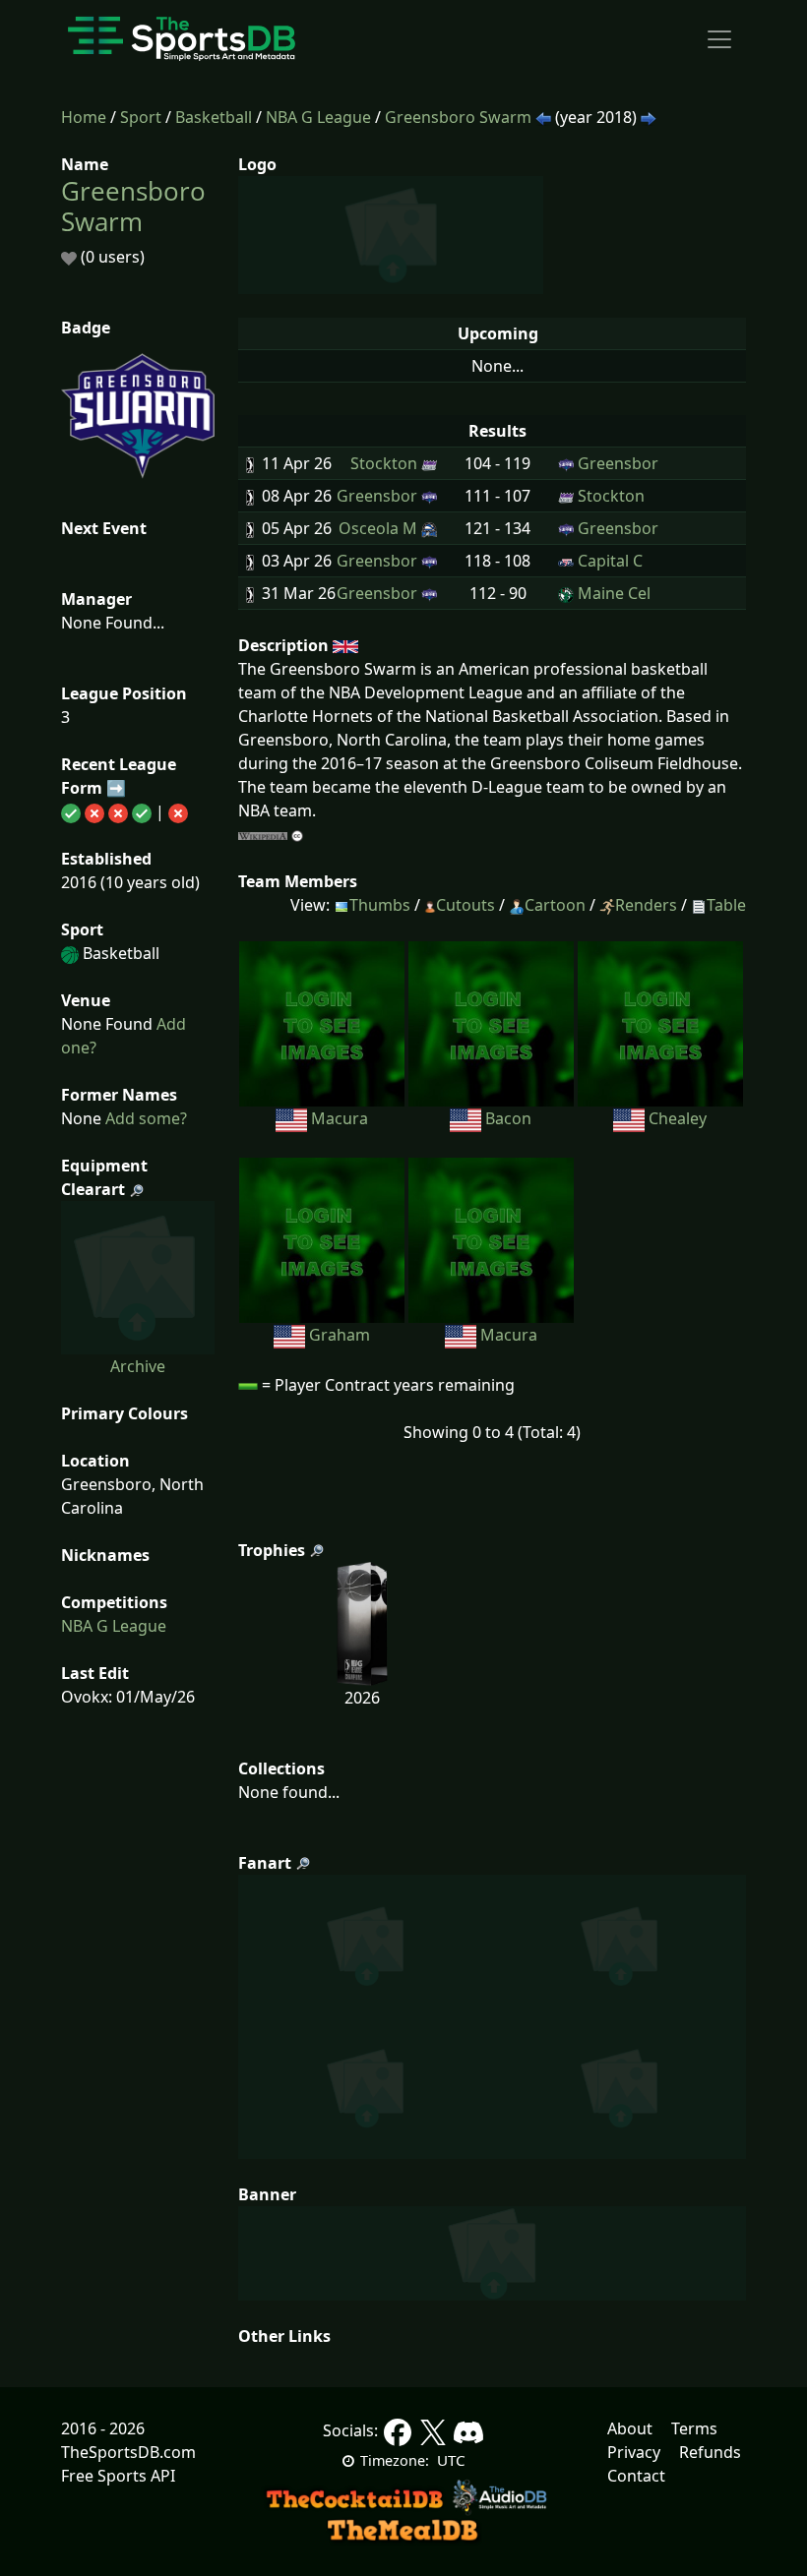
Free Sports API (118, 2476)
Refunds (710, 2452)
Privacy (634, 2452)
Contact (636, 2476)
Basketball (214, 117)
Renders (646, 905)
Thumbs (380, 905)
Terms (694, 2428)
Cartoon (555, 905)
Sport (141, 117)
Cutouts (466, 905)
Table (726, 905)
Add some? (144, 1118)
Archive (138, 1366)
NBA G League (318, 117)
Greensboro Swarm (458, 117)
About (630, 2428)
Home (84, 117)
